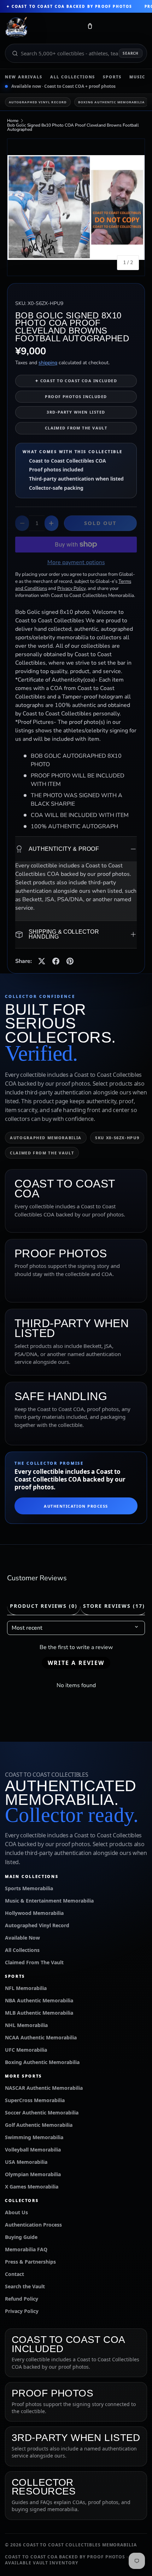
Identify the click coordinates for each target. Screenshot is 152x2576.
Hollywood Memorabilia (34, 1913)
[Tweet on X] (42, 961)
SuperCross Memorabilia (35, 2100)
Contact (14, 2274)
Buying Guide (21, 2237)
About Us (16, 2212)
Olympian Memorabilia (33, 2174)
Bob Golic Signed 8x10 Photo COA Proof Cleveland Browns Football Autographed (73, 127)
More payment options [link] (76, 562)
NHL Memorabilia (26, 2025)
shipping (48, 363)
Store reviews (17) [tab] (114, 1606)
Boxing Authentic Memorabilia (111, 102)
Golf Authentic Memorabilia (39, 2125)
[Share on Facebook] (56, 961)
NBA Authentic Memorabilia (39, 2000)
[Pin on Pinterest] (70, 961)
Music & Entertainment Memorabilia (49, 1901)
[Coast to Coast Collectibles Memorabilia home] (41, 28)
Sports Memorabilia (29, 1888)
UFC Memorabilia (26, 2050)
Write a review (76, 1663)
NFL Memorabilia (26, 1988)
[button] (90, 28)
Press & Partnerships (30, 2262)
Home (13, 121)
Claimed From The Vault (34, 1962)
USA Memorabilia (26, 2162)
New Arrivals (24, 77)
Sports (112, 77)
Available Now (22, 1938)
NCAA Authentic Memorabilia (41, 2037)
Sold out (100, 523)
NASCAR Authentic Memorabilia (44, 2088)
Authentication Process (76, 1506)
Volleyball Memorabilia (33, 2150)
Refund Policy (22, 2299)
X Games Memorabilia (32, 2187)
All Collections (73, 77)
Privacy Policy (22, 2311)
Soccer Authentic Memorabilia (42, 2113)
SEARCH (131, 53)
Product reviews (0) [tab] (44, 1606)
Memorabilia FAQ (26, 2249)
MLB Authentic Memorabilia (39, 2013)
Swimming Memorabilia (34, 2137)
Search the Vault (25, 2286)
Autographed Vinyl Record (38, 102)
